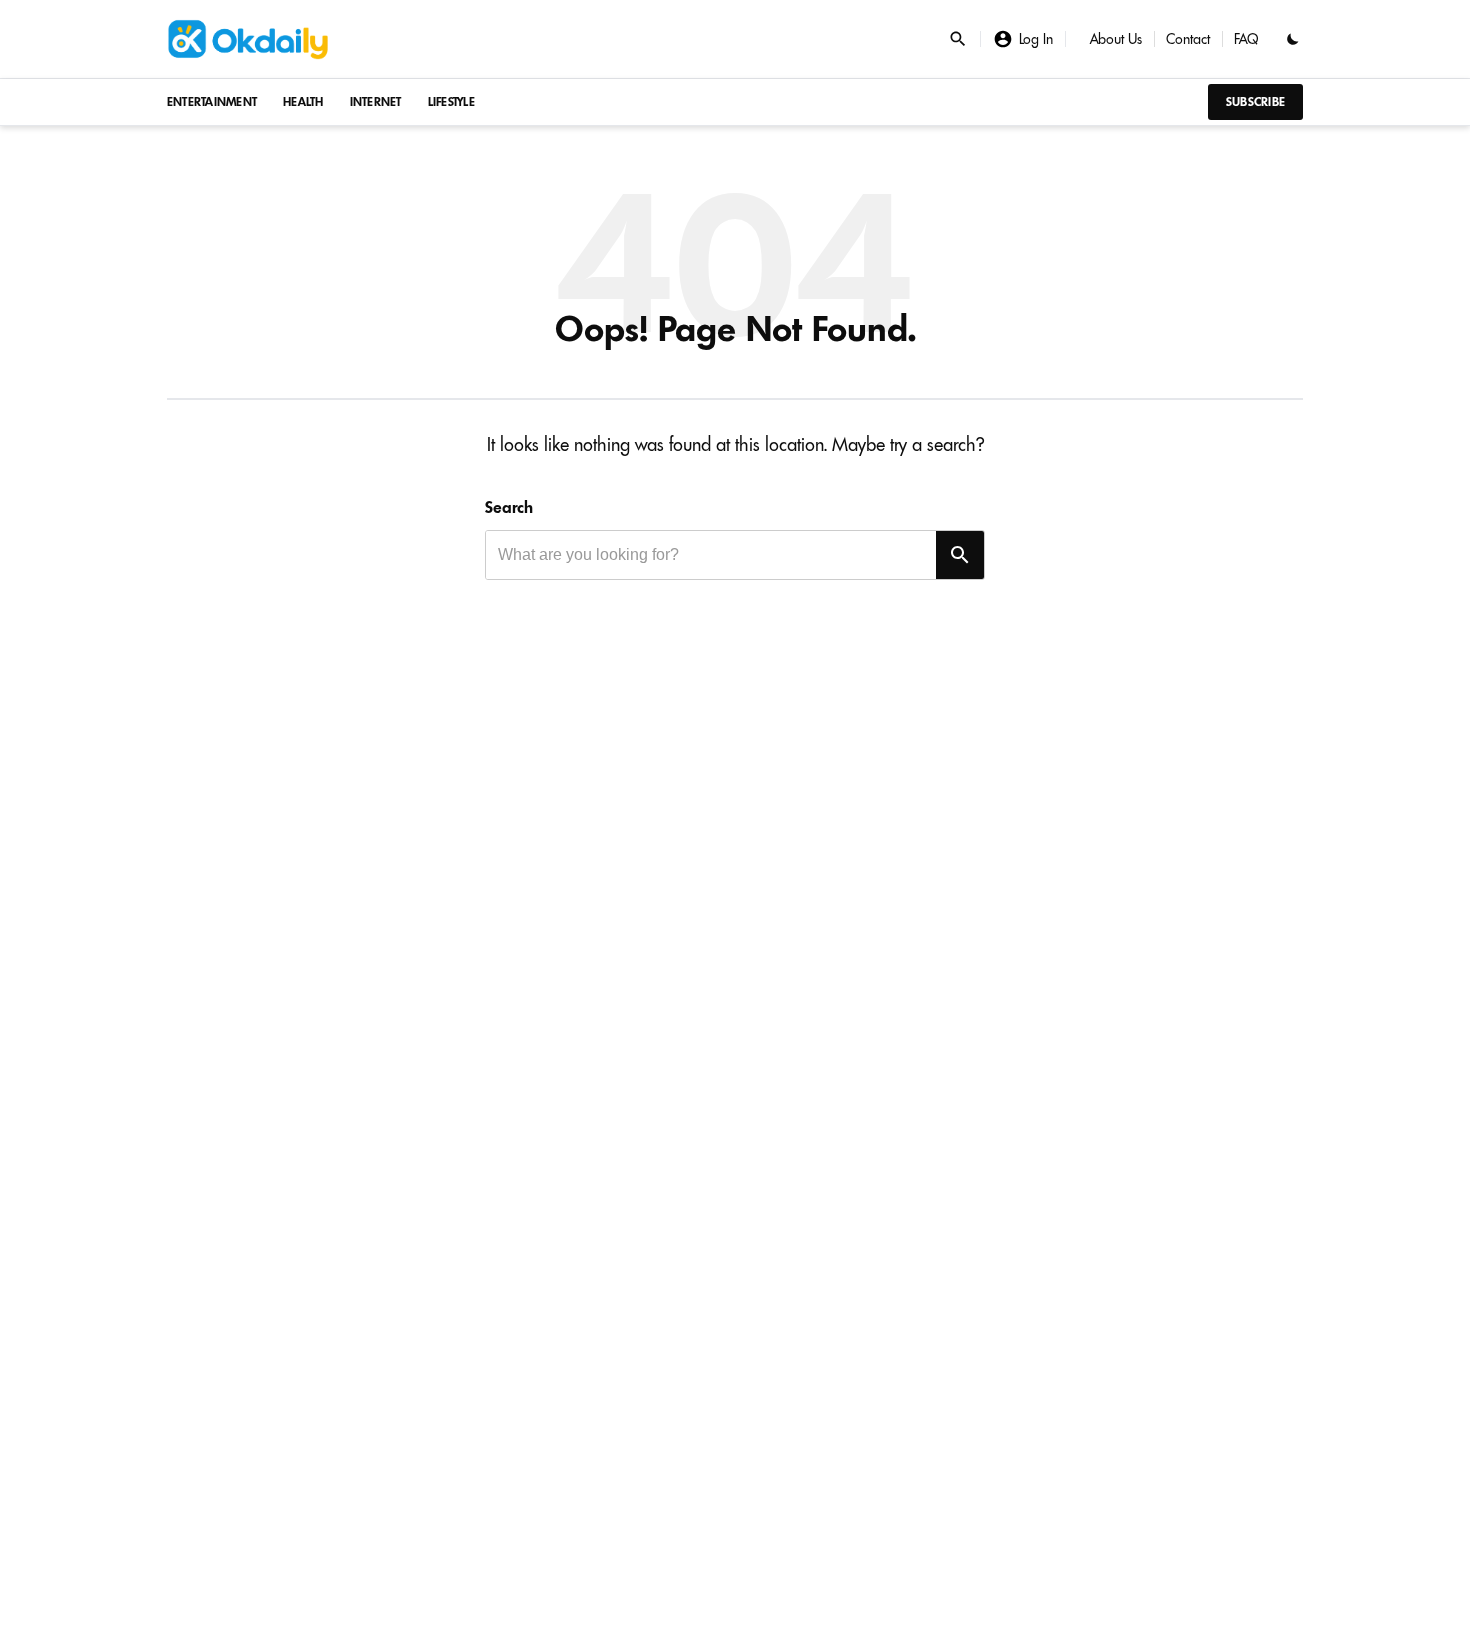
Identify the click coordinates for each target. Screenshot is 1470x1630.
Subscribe (1255, 101)
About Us (1116, 39)
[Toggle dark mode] (1293, 39)
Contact (1188, 39)
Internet (376, 101)
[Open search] (958, 39)
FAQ (1246, 39)
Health (303, 101)
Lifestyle (451, 101)
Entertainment (212, 101)
